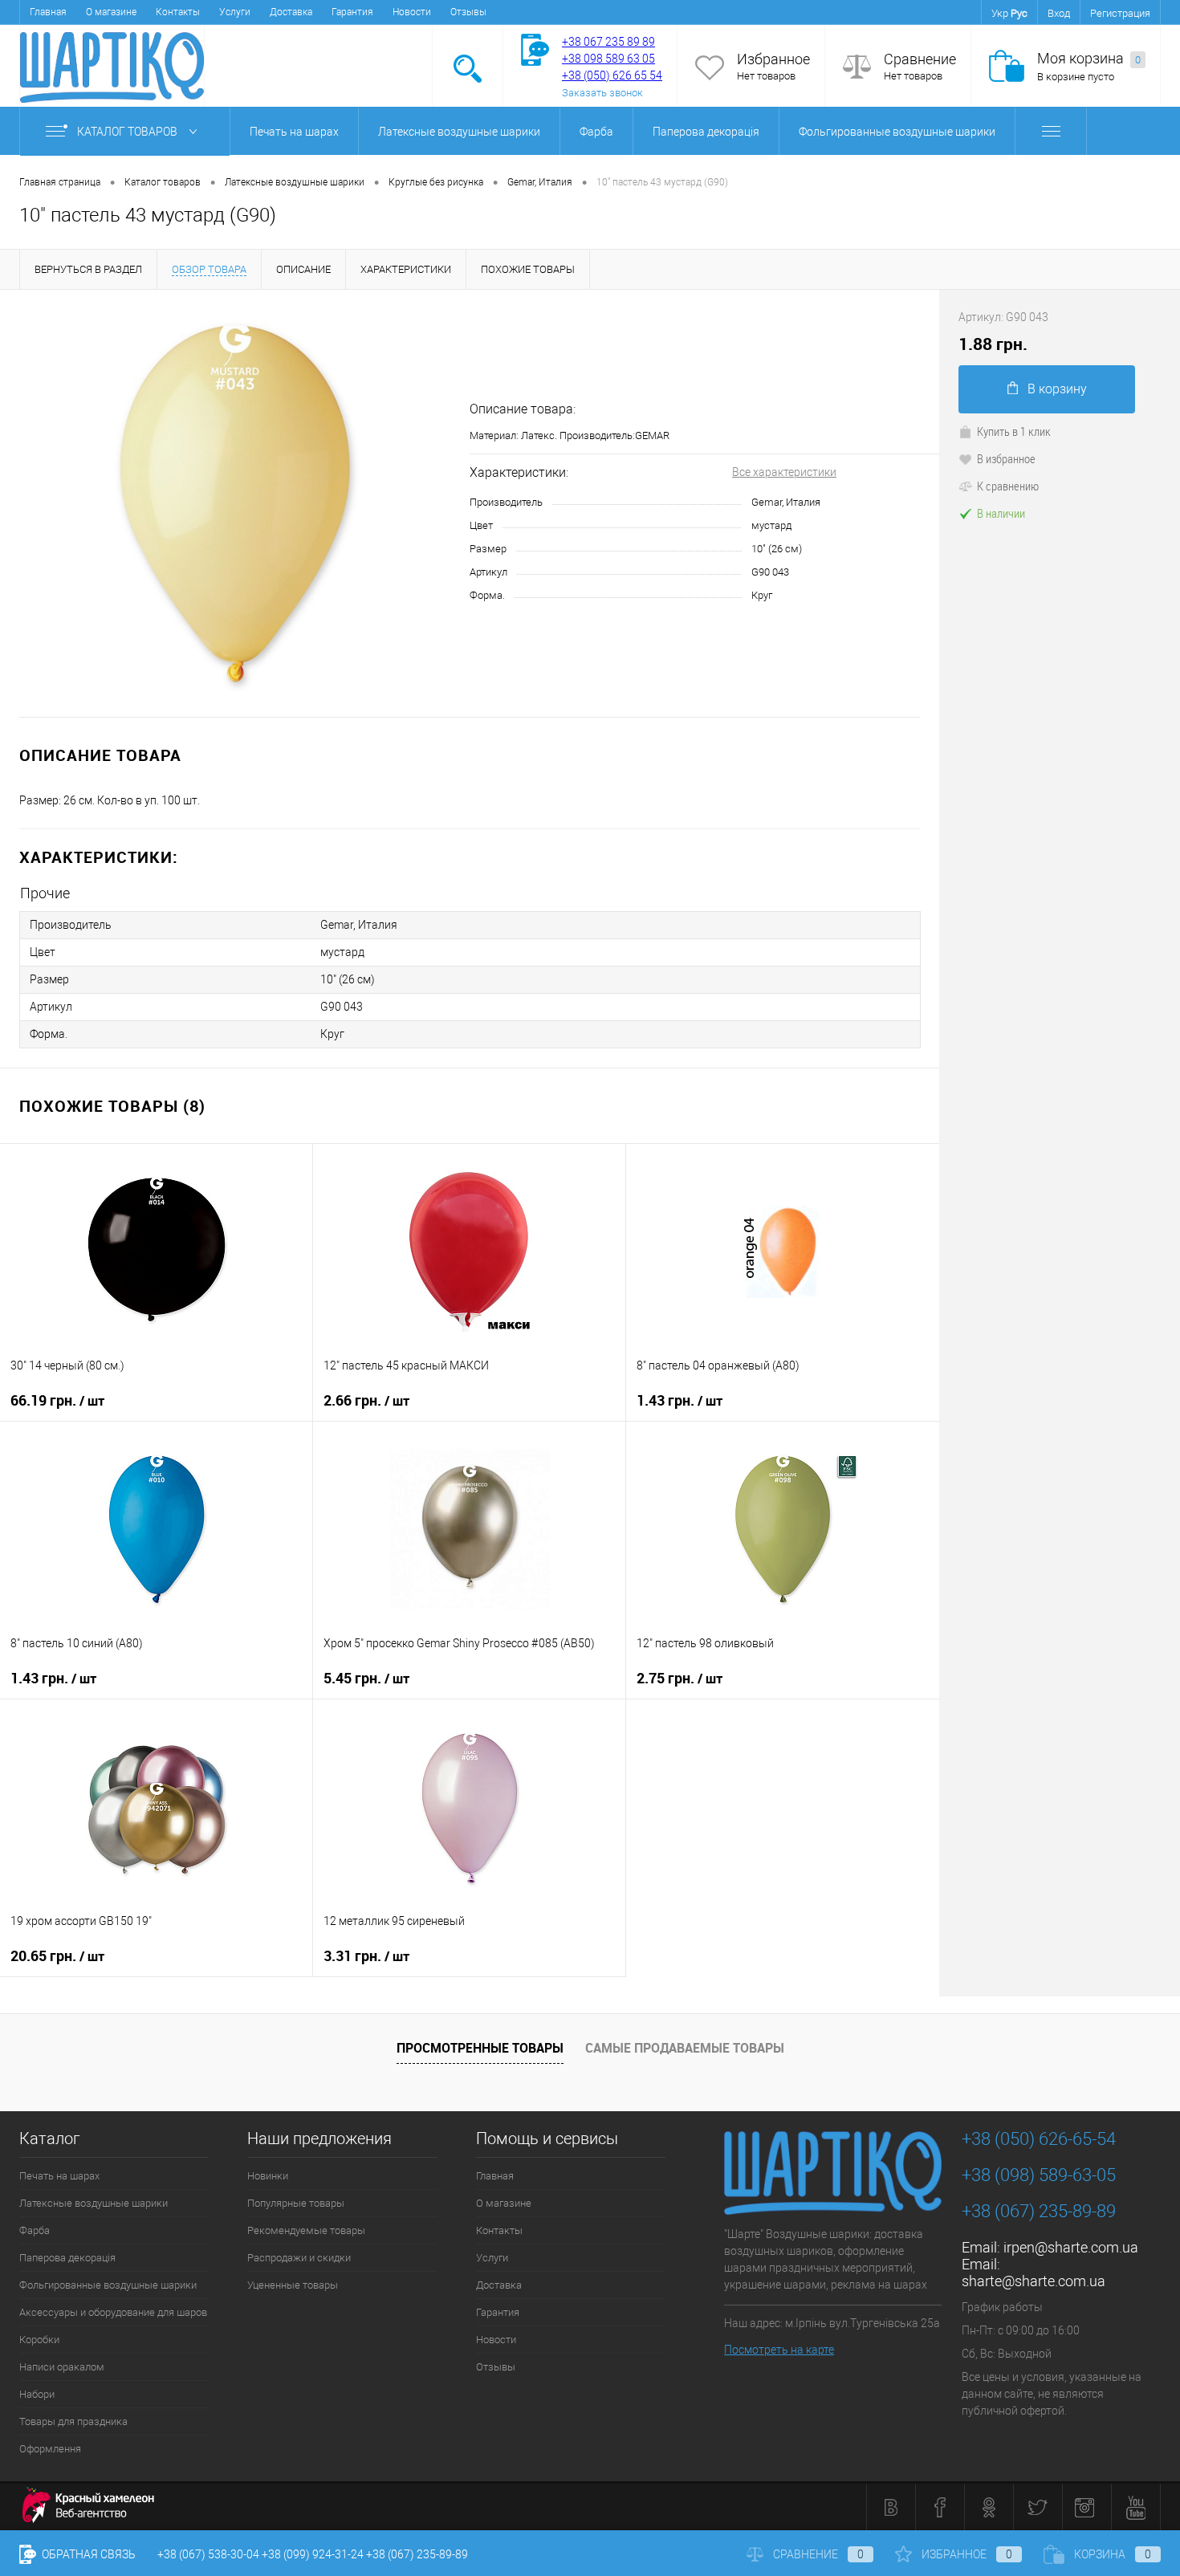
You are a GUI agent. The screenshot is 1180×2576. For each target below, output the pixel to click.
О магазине (111, 12)
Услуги (235, 12)
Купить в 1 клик (1014, 431)
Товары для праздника (73, 2421)
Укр (1000, 13)
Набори (37, 2394)
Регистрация (1120, 13)
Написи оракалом (62, 2367)
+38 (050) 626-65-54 (1039, 2139)
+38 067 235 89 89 (608, 42)
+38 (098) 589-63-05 (1039, 2175)
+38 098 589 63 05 (608, 59)
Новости (412, 12)
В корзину (1057, 389)
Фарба (596, 132)
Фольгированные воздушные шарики (897, 132)
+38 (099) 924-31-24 (313, 2554)
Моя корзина (1089, 58)
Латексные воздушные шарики (459, 132)
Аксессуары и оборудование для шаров (113, 2312)
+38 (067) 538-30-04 (208, 2554)
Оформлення (50, 2449)
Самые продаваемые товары (685, 2048)
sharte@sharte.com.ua (1034, 2281)
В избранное (1006, 458)
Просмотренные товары (480, 2048)
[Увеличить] (235, 503)
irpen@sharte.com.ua (1071, 2247)
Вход (1059, 13)
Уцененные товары (293, 2285)
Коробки (39, 2340)
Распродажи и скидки (299, 2258)
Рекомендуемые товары (306, 2230)
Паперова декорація (706, 132)
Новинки (268, 2176)
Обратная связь (87, 2554)
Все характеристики (784, 472)
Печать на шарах (294, 132)
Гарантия (352, 12)
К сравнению (1008, 486)
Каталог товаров (128, 132)
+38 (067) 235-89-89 (1039, 2211)
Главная (48, 12)
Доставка (291, 12)
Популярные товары (296, 2203)
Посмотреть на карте (779, 2350)
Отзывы (468, 12)
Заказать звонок (602, 93)
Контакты (178, 12)
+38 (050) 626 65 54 (612, 75)
